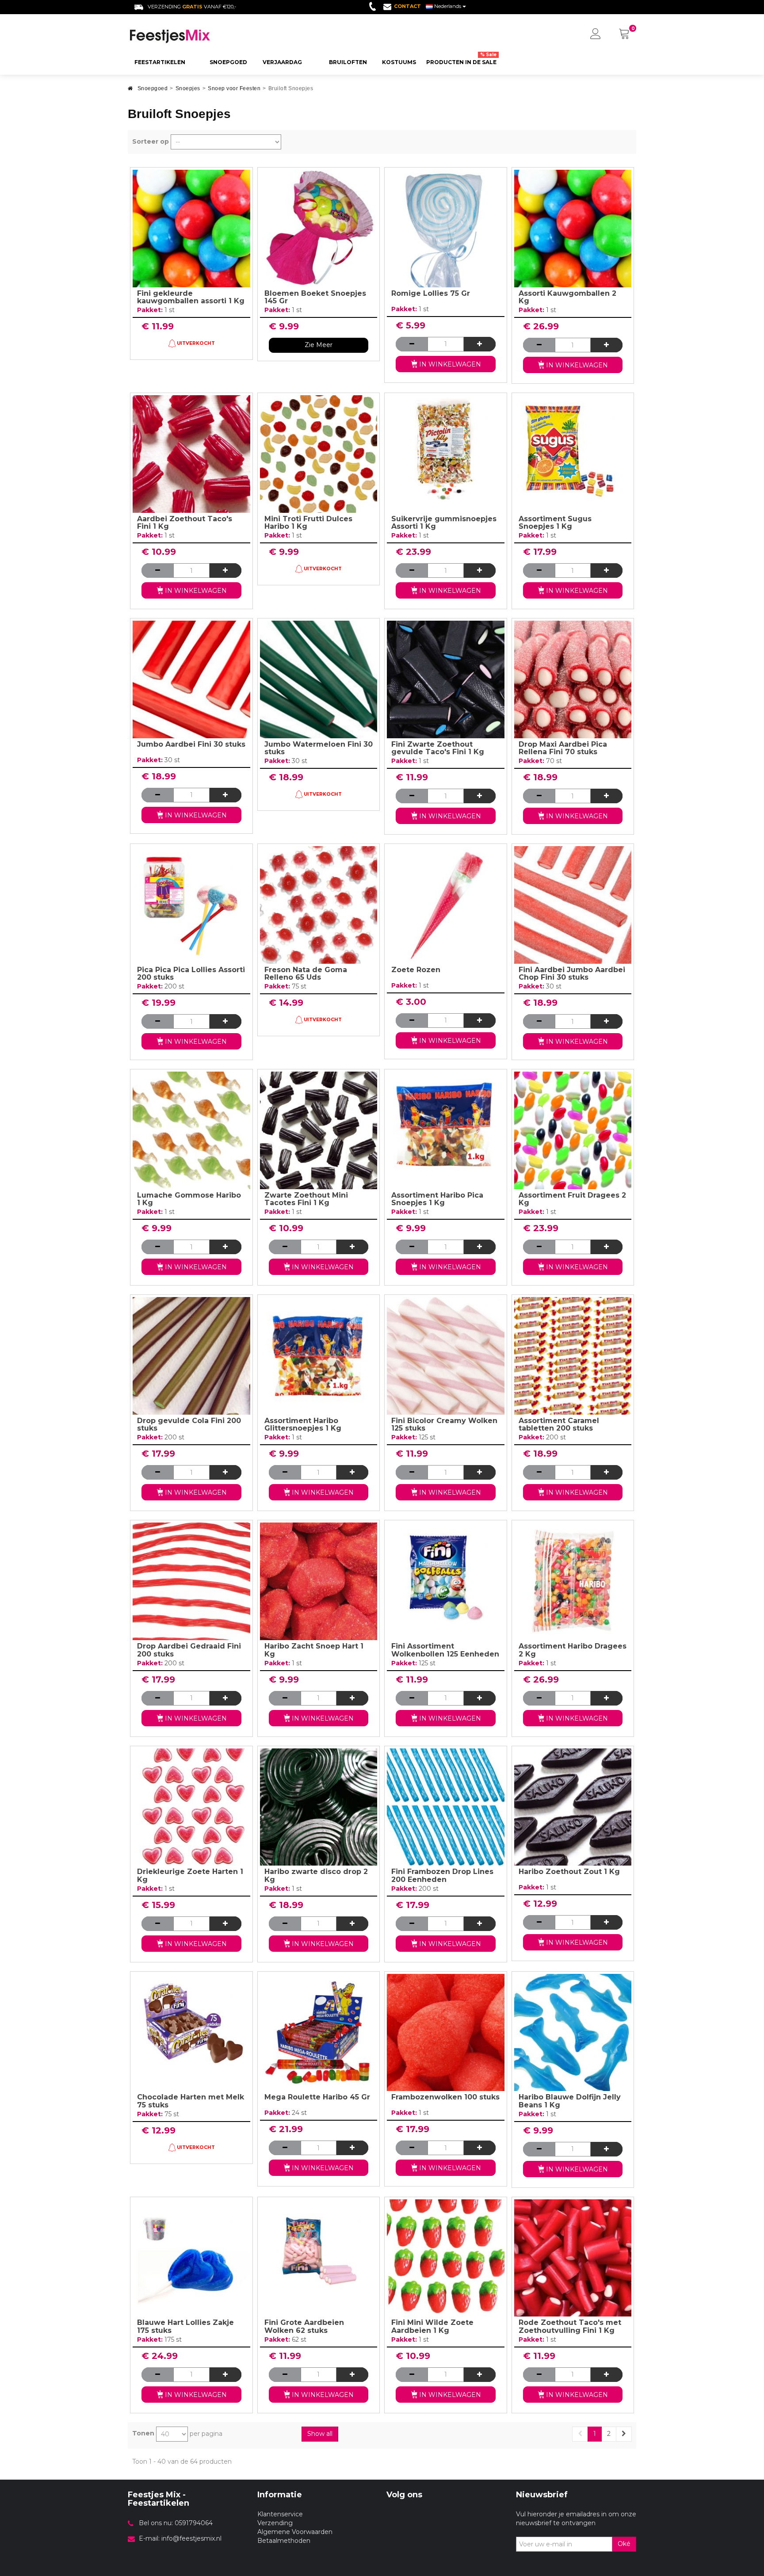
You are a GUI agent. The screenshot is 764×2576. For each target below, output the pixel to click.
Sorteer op (151, 141)
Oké (624, 2544)
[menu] (596, 34)
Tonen (143, 2433)
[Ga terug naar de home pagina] (130, 91)
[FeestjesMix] (188, 36)
